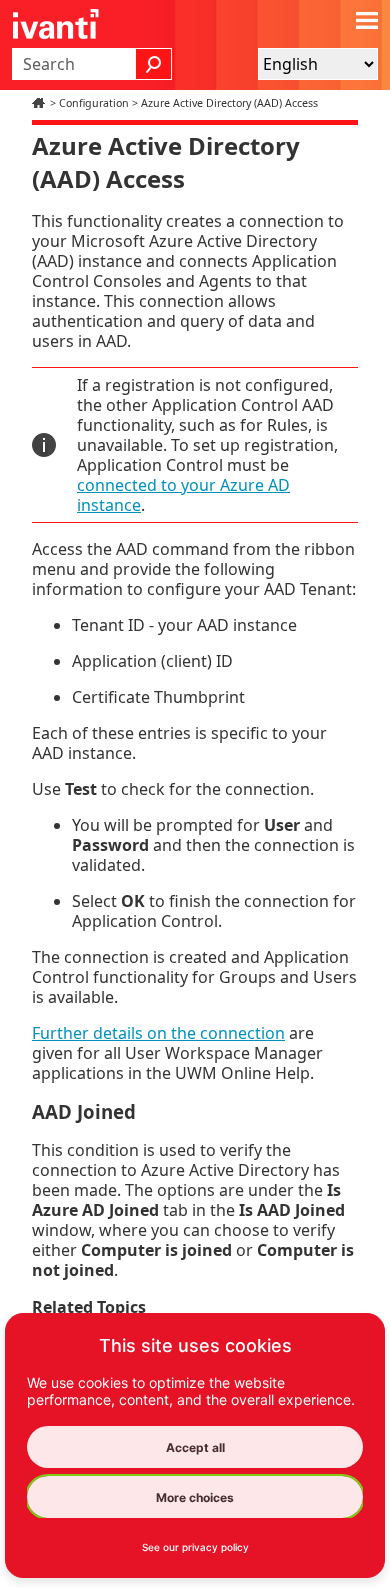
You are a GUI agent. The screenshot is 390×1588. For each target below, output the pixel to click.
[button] (154, 64)
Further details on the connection (158, 1033)
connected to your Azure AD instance (183, 495)
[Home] (41, 103)
